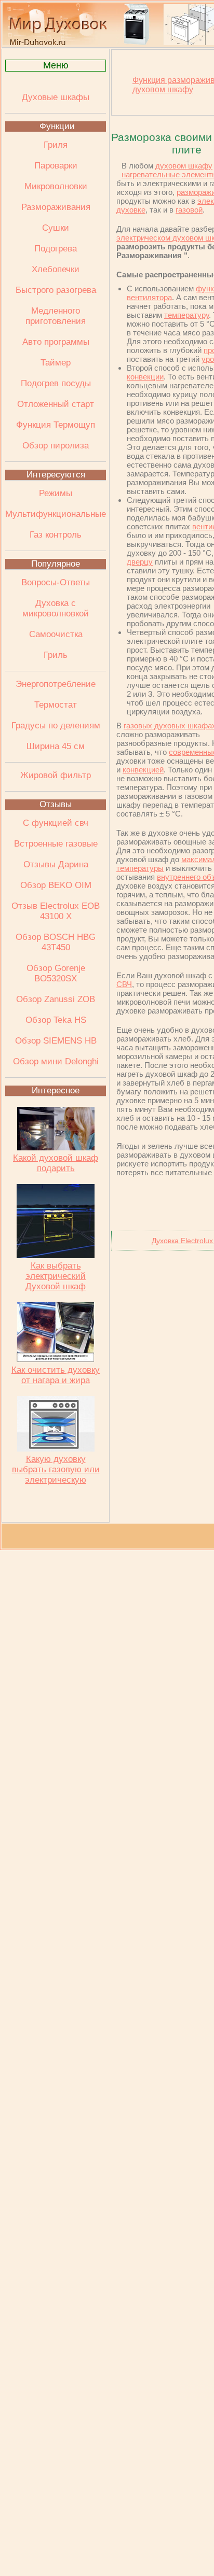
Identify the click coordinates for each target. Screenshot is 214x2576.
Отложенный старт (56, 404)
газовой (189, 210)
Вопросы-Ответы (56, 582)
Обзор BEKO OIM (56, 885)
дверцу (140, 562)
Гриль (56, 655)
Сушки (56, 228)
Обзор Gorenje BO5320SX (56, 973)
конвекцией (143, 770)
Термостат (56, 705)
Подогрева (56, 249)
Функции (57, 126)
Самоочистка (56, 634)
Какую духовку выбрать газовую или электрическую (56, 1469)
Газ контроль (56, 535)
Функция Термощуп (56, 425)
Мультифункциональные (56, 514)
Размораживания (56, 207)
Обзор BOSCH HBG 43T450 (56, 942)
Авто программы (56, 342)
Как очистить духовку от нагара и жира (56, 1375)
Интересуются (56, 475)
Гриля (56, 145)
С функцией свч (56, 823)
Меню (56, 65)
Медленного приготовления (56, 316)
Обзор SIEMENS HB (56, 1041)
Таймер (56, 363)
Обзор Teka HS (56, 1020)
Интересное (56, 1090)
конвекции (145, 377)
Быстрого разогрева (56, 290)
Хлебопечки (56, 269)
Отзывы (56, 804)
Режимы (56, 493)
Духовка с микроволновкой (56, 608)
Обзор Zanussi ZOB (56, 999)
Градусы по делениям (56, 726)
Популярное (56, 564)
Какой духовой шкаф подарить (56, 1163)
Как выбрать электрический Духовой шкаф (56, 1276)
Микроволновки (56, 186)
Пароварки (56, 166)
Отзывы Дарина (56, 864)
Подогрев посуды (56, 383)
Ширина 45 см (56, 746)
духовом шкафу (184, 166)
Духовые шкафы (56, 97)
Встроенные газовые (56, 844)
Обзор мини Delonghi (56, 1061)
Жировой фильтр (56, 775)
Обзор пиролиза (56, 446)
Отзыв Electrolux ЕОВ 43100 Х (56, 911)
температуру (186, 315)
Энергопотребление (56, 684)
